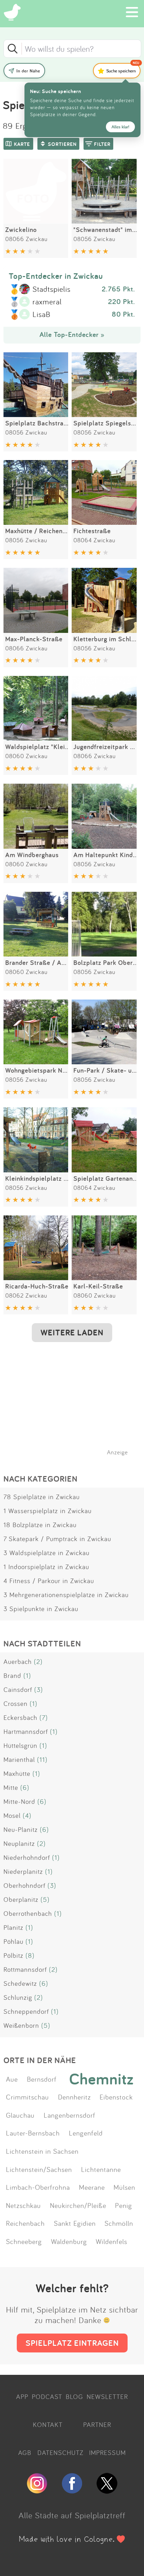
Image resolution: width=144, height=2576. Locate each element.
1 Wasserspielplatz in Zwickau (48, 1511)
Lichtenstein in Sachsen (42, 2151)
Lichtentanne (101, 2169)
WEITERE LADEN (72, 1332)
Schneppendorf (26, 2011)
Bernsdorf (42, 2079)
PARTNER (97, 2425)
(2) (38, 1661)
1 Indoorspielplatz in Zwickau (46, 1567)
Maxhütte (17, 1773)
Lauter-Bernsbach (33, 2133)
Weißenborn (21, 2025)
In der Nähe (28, 71)
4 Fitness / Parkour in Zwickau (49, 1581)
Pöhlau (13, 1941)
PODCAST (47, 2397)
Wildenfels (111, 2241)
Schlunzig (18, 1997)
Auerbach (18, 1661)
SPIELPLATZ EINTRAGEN (72, 2343)
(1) (27, 1675)
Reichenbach (25, 2223)
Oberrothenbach (28, 1913)
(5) (45, 1899)
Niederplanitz (23, 1871)
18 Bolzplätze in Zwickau (40, 1525)
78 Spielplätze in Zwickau (42, 1497)
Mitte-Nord (19, 1801)
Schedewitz (20, 1983)
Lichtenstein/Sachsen (39, 2169)
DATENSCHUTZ (60, 2453)
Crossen (16, 1703)
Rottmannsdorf (25, 1969)
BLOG (74, 2397)
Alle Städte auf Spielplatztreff (72, 2515)
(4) (27, 1815)
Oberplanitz (21, 1899)
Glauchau (20, 2115)
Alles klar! (120, 127)
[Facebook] (72, 2491)
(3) (39, 1689)
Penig (124, 2205)
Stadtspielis (52, 289)
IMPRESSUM (107, 2453)
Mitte (11, 1787)
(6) (25, 1787)
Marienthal (19, 1759)
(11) (42, 1759)
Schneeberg (24, 2241)
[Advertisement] (75, 1403)
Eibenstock (116, 2097)
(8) (30, 1955)
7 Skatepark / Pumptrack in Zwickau (57, 1539)
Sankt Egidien (75, 2223)
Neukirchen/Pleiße (78, 2205)
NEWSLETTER (107, 2397)
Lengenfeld (86, 2133)
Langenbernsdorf (70, 2115)
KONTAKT (48, 2425)
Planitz (13, 1927)
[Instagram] (37, 2491)
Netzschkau (23, 2205)
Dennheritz (74, 2097)
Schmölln (119, 2223)
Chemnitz (102, 2079)
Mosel (12, 1815)
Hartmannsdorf (26, 1731)
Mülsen (124, 2187)
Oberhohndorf (24, 1885)
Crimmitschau (27, 2097)
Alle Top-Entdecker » (72, 334)
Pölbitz (13, 1955)
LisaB (41, 315)
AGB (25, 2453)
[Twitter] (107, 2491)
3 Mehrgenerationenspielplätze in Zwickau (66, 1595)
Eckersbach (20, 1717)
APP (22, 2397)
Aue (12, 2079)
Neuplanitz (19, 1843)
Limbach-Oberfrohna (38, 2187)
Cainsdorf (18, 1689)
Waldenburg (69, 2241)
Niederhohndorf (27, 1857)
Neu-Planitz (21, 1829)
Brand (12, 1675)
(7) (44, 1717)
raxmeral (47, 302)
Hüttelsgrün (20, 1745)
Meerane (92, 2187)
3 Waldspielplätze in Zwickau (46, 1553)
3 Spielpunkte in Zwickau (41, 1609)
